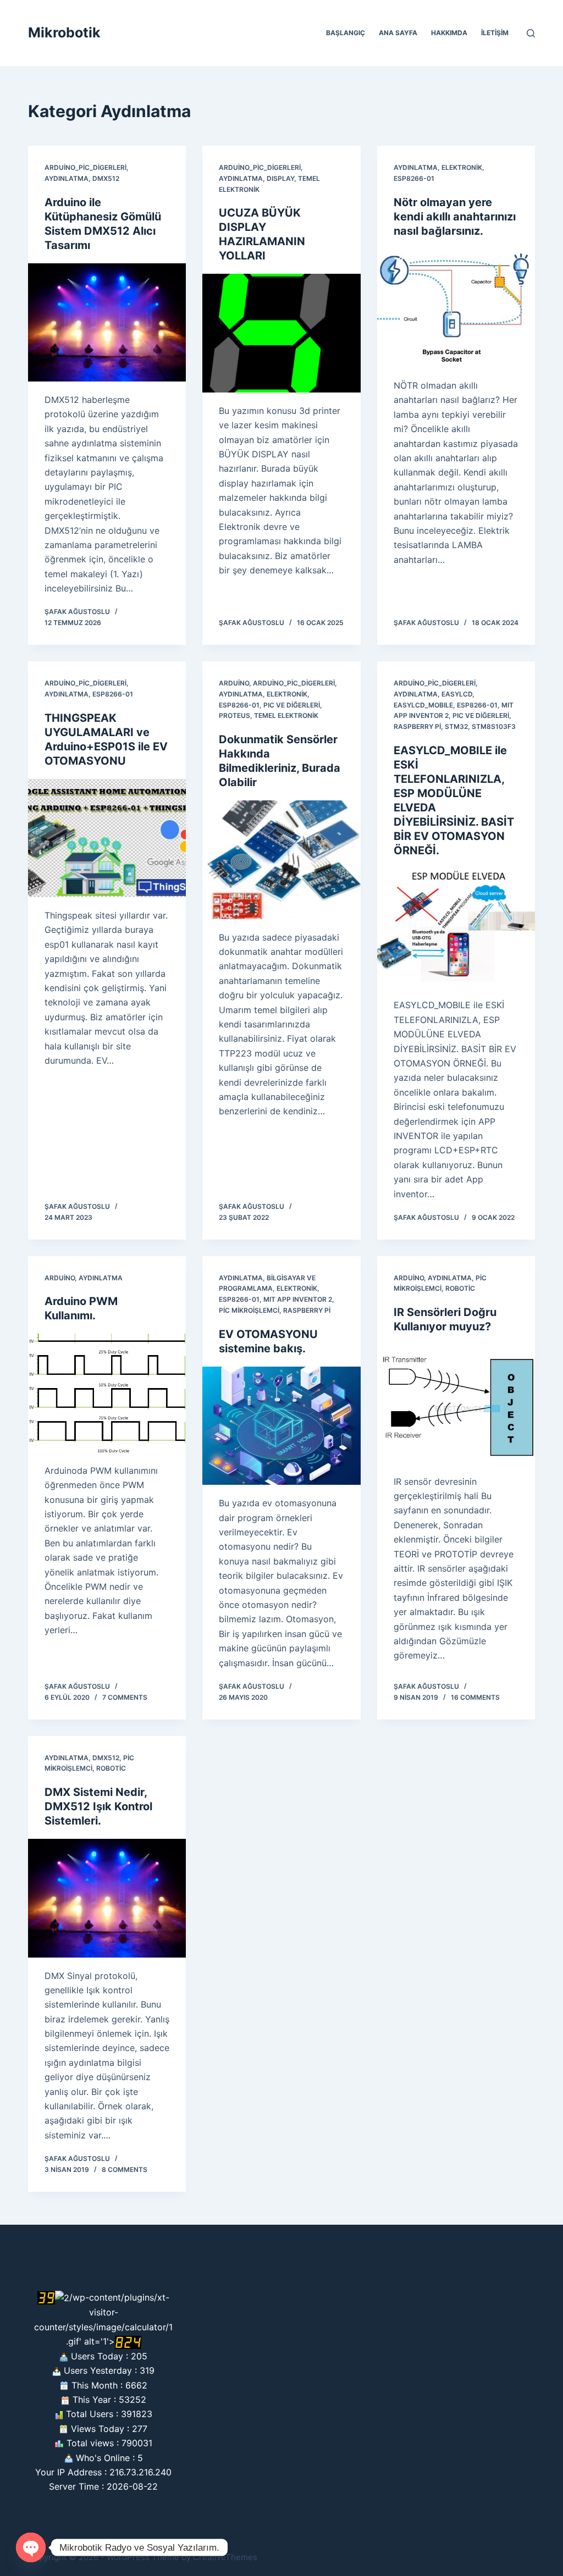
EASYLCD (457, 694)
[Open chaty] (31, 2547)
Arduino (234, 683)
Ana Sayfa (398, 33)
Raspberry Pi (417, 726)
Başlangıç (346, 33)
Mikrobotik (64, 32)
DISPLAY (280, 178)
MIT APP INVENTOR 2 (298, 1299)
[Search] (531, 33)
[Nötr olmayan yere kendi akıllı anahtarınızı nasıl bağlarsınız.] (456, 308)
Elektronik (462, 167)
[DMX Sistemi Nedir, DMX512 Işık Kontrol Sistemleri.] (107, 1898)
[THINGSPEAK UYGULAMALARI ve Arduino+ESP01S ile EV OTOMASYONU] (107, 838)
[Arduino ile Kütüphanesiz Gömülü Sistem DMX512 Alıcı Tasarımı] (107, 322)
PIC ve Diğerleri (292, 705)
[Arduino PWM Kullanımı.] (107, 1393)
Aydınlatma (67, 178)
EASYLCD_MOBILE (423, 705)
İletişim (495, 33)
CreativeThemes (225, 2557)
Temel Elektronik (286, 715)
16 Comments (475, 1697)
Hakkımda (449, 33)
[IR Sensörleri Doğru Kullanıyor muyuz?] (456, 1404)
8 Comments (125, 2169)
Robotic (460, 1288)
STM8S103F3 (494, 726)
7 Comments (125, 1697)
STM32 (456, 726)
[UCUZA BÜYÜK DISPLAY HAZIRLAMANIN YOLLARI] (281, 333)
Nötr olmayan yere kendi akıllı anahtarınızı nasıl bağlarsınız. (455, 217)
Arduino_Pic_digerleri (85, 167)
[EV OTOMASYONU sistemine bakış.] (281, 1426)
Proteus (234, 715)
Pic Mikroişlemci (249, 1310)
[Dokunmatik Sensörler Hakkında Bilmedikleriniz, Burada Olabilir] (281, 859)
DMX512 (106, 178)
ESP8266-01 (414, 178)
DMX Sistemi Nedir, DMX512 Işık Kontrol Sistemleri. (98, 1806)
